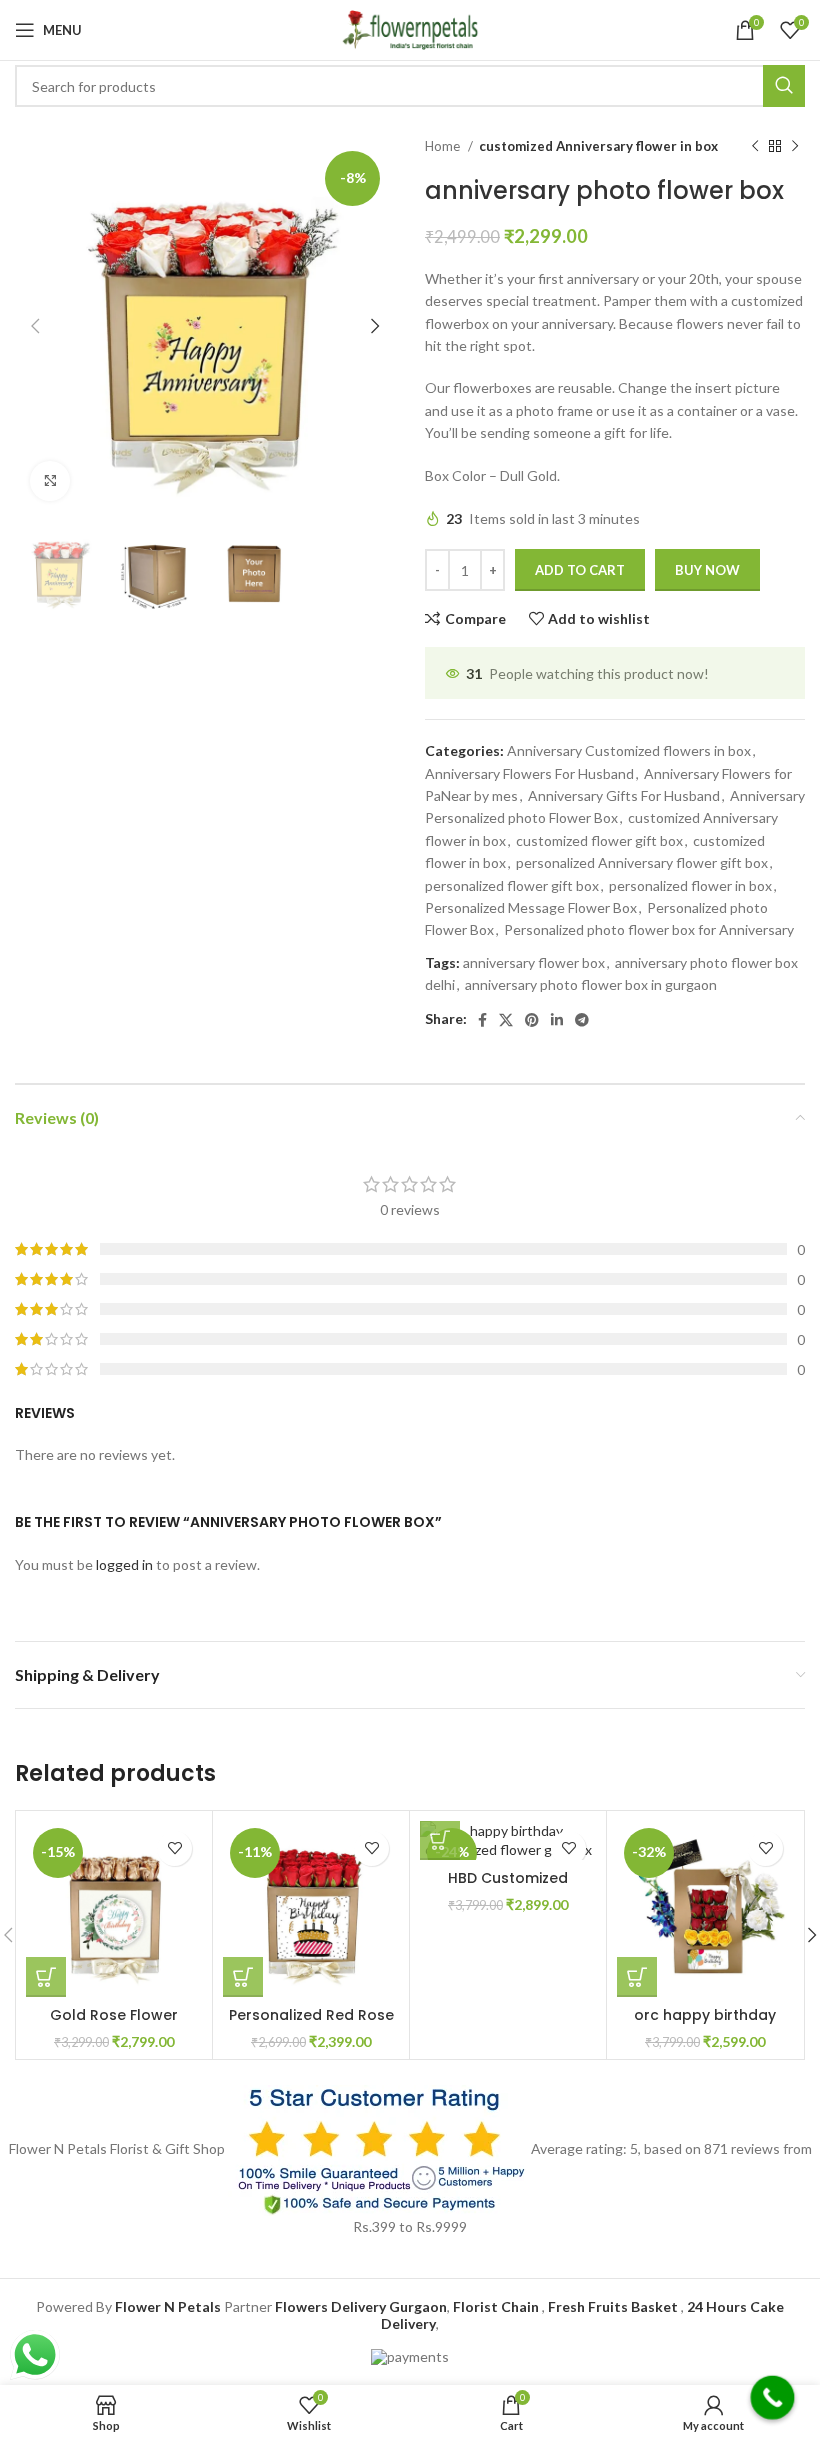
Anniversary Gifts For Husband (624, 795)
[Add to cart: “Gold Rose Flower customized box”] (46, 1977)
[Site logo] (410, 28)
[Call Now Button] (773, 2398)
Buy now (707, 570)
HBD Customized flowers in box (508, 1888)
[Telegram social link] (582, 1020)
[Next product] (795, 147)
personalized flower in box (690, 885)
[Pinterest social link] (532, 1020)
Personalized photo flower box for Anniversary (649, 929)
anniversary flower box (534, 962)
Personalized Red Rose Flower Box (311, 2025)
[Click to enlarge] (50, 481)
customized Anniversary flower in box (598, 146)
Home (444, 146)
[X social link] (506, 1020)
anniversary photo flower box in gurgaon (591, 984)
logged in (124, 1564)
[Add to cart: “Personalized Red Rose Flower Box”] (243, 1977)
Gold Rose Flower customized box (114, 2025)
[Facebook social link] (482, 1020)
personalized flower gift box (512, 885)
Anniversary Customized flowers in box (629, 750)
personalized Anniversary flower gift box (642, 862)
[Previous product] (755, 147)
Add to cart (580, 570)
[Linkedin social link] (557, 1020)
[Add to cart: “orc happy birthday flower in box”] (637, 1977)
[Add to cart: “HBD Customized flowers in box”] (440, 1840)
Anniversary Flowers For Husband (529, 773)
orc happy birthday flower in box (705, 2025)
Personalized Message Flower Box (531, 907)
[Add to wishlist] (174, 1848)
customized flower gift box (599, 840)
